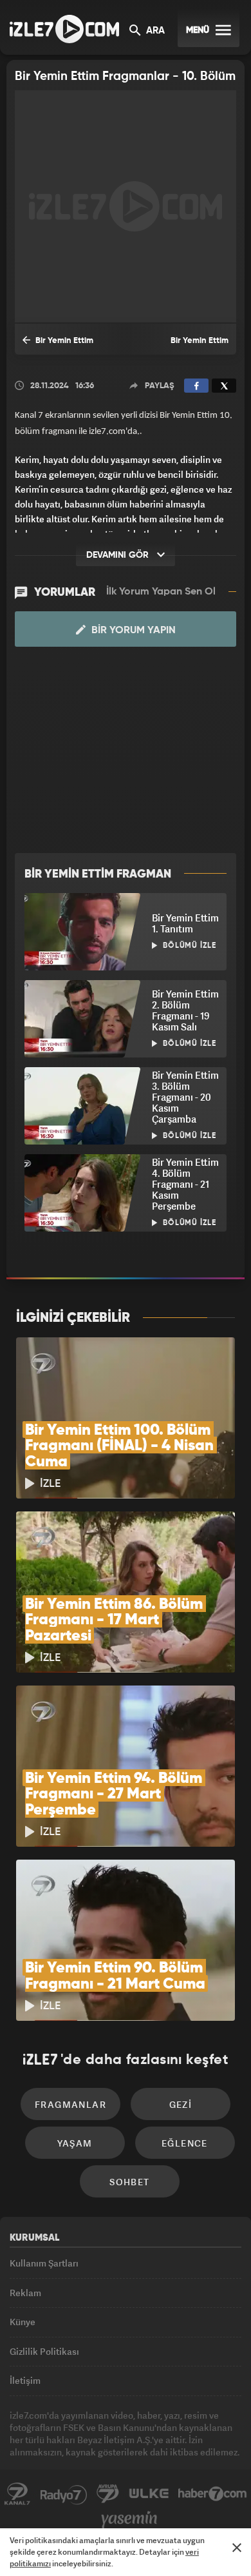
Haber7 (213, 2494)
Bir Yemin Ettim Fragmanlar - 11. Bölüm (67, 346)
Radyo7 (64, 2494)
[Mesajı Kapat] (237, 2548)
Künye (23, 2322)
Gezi (181, 2104)
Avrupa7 (108, 2494)
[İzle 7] (64, 29)
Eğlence (185, 2143)
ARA (154, 31)
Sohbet (129, 2182)
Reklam (25, 2293)
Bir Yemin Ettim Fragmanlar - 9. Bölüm (186, 346)
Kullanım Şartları (44, 2263)
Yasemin (129, 2520)
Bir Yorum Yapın (132, 631)
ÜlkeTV (149, 2494)
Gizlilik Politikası (44, 2351)
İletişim (25, 2380)
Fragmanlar (70, 2104)
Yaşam (75, 2143)
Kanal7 (17, 2494)
